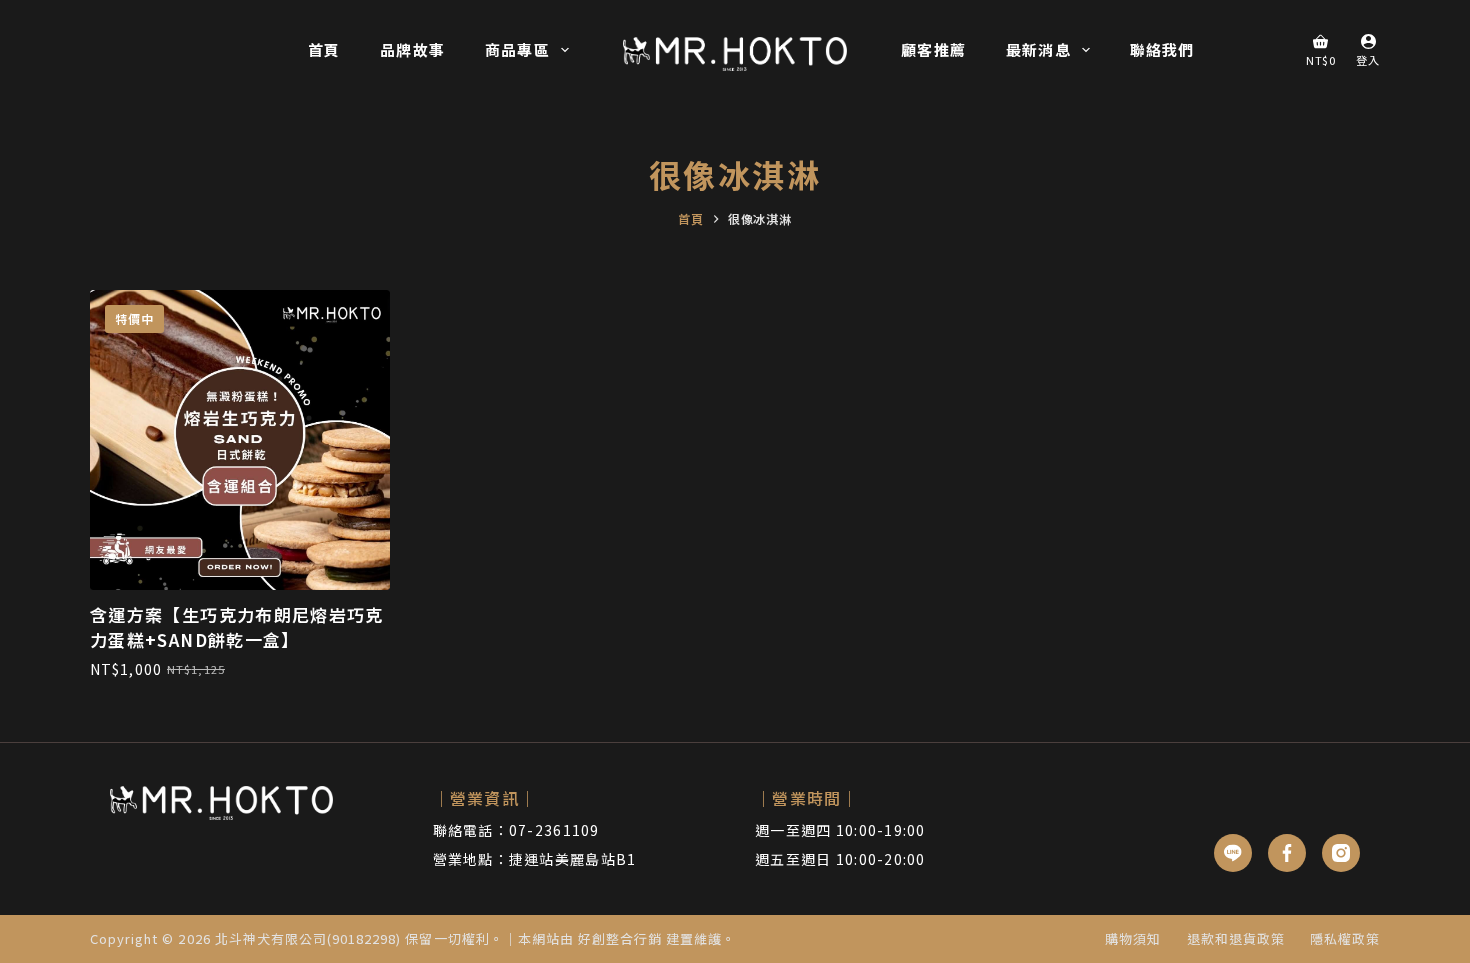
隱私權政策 (1345, 939)
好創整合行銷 (620, 938)
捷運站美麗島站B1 (573, 859)
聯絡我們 (1162, 49)
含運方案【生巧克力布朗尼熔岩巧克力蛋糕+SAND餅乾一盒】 (237, 627)
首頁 (324, 49)
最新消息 (1038, 49)
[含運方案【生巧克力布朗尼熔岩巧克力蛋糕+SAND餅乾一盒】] (240, 440)
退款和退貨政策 (1236, 939)
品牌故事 (412, 49)
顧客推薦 (933, 49)
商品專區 (517, 49)
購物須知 (1133, 939)
